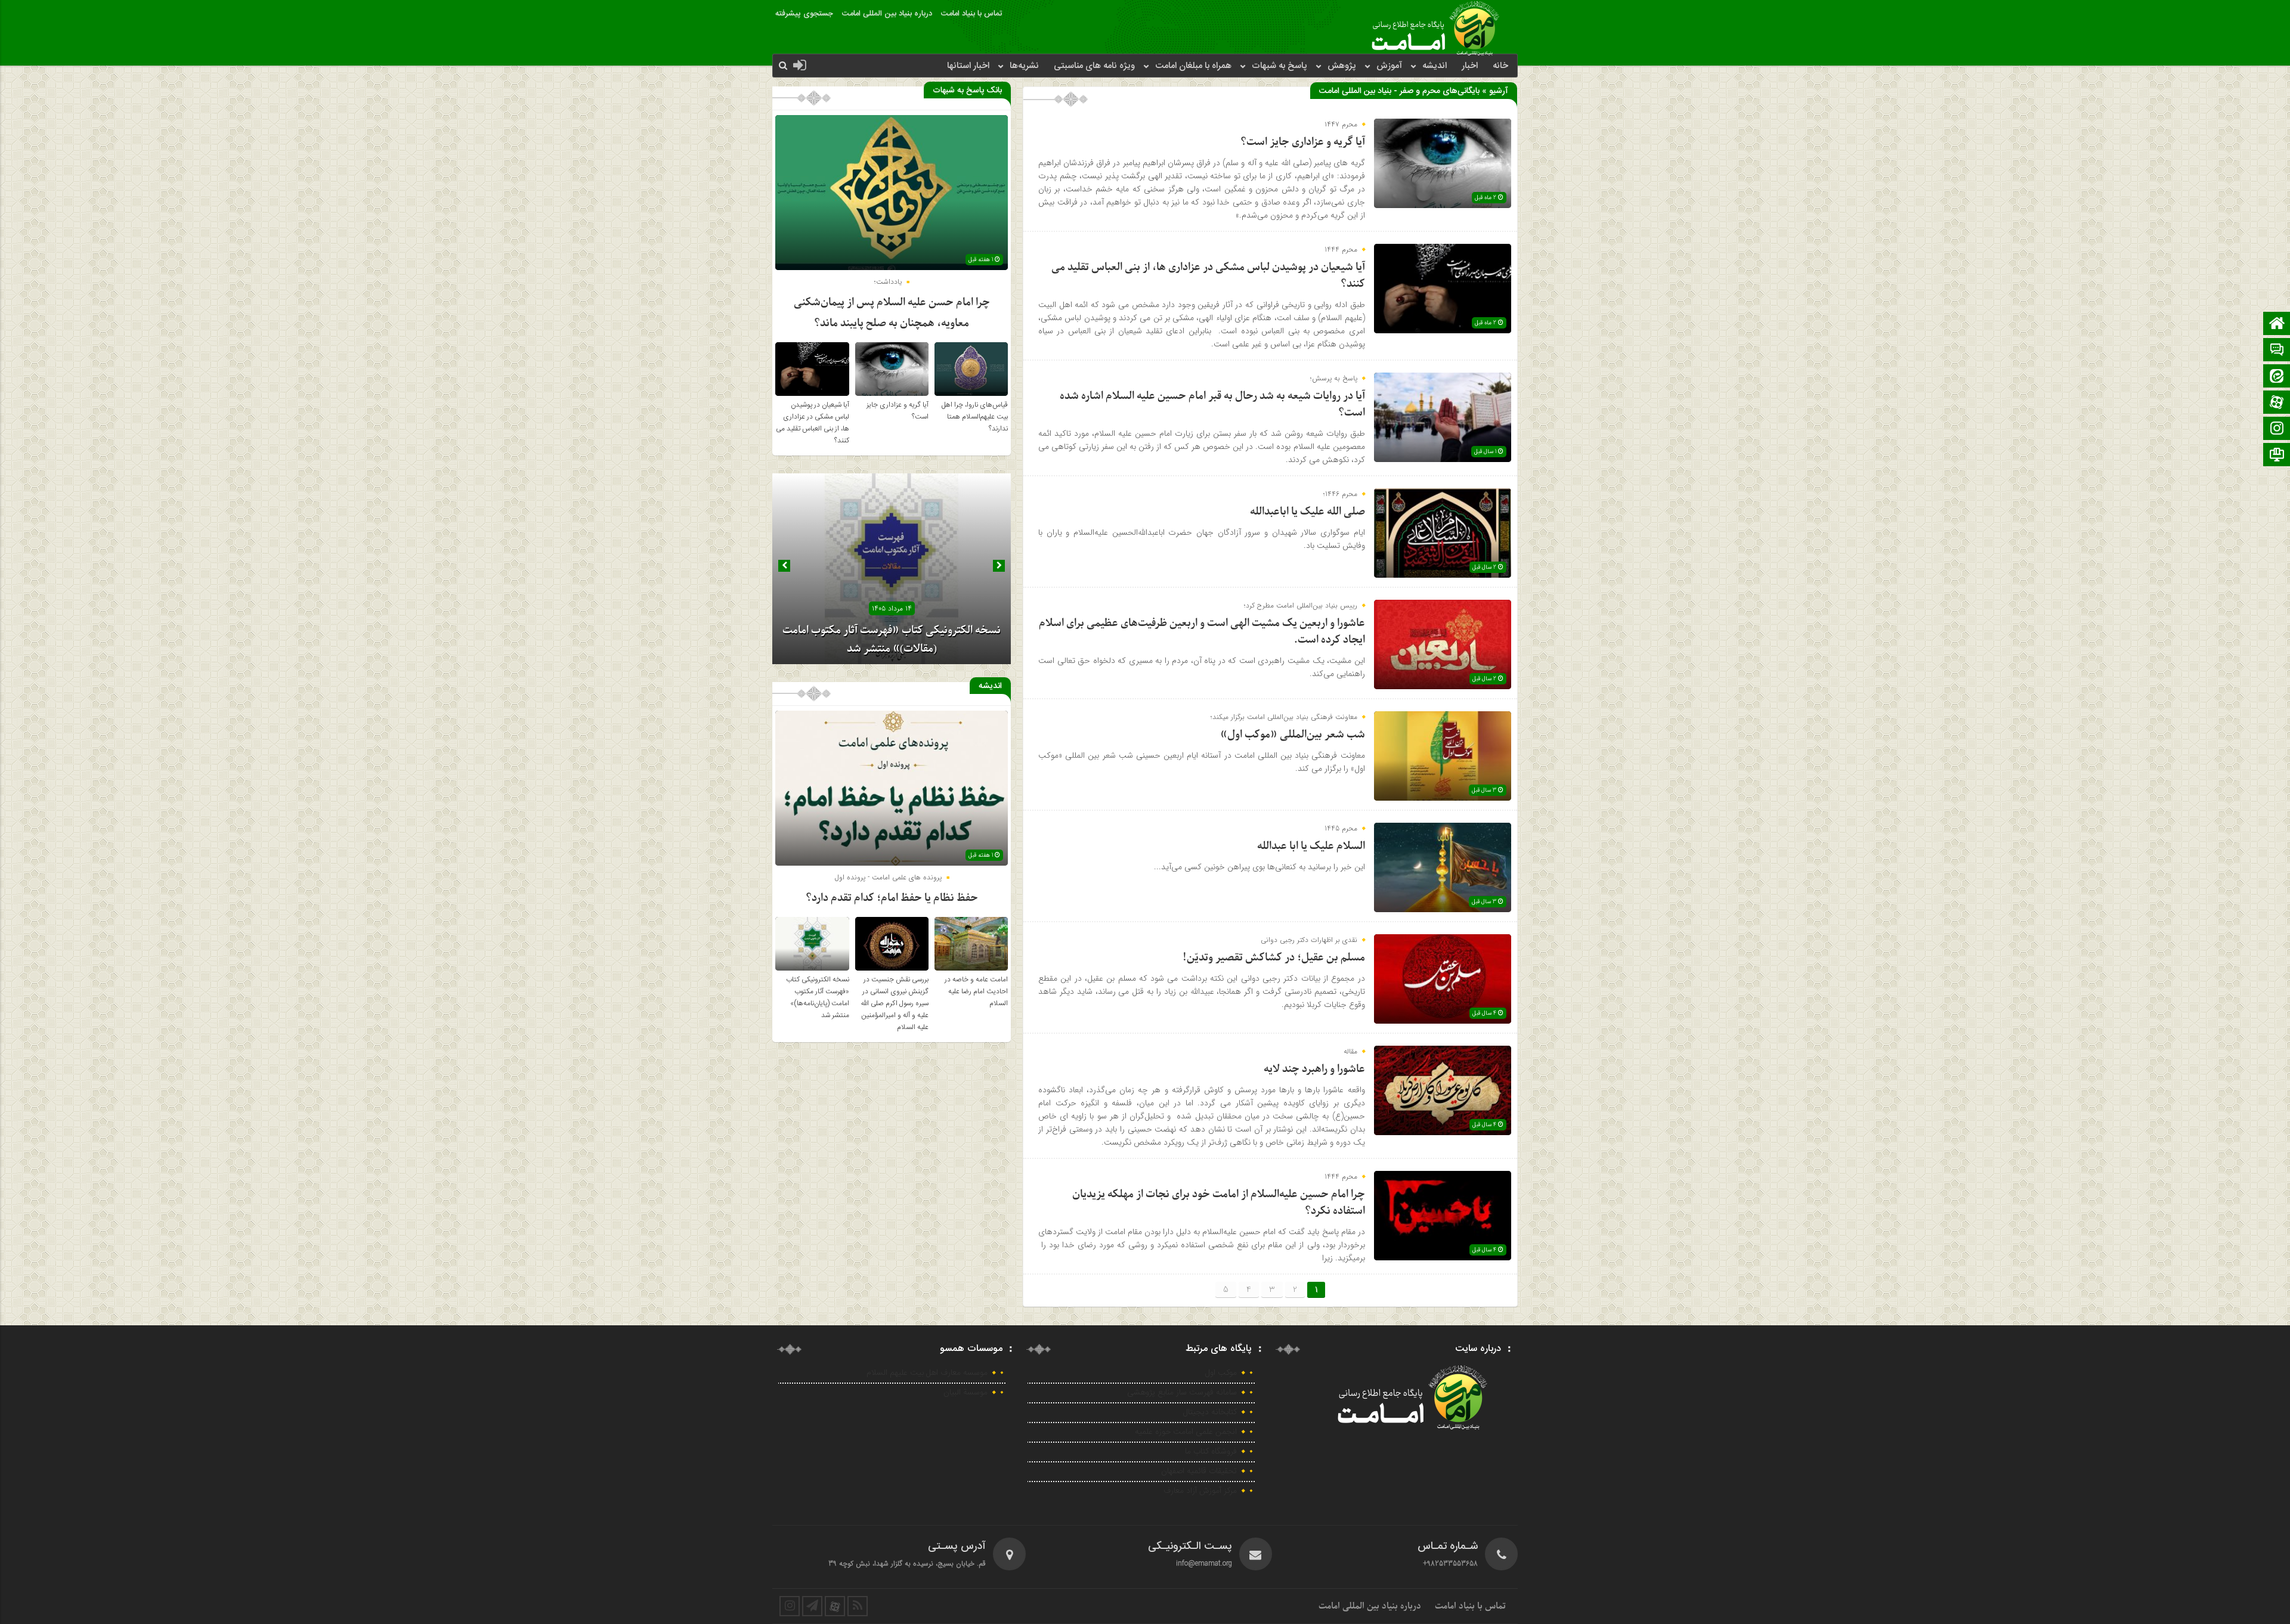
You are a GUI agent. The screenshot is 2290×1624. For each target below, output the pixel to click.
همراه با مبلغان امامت (1193, 66)
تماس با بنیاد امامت (971, 14)
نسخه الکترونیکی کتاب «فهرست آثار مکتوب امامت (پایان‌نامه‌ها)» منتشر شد (818, 997)
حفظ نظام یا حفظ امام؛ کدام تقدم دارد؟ (892, 898)
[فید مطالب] (858, 1606)
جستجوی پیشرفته (804, 14)
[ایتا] (2277, 377)
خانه (1500, 66)
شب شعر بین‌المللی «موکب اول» (1293, 735)
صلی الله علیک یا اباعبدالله (1308, 512)
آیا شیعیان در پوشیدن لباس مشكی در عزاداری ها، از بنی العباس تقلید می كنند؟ (813, 423)
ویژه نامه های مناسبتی (1094, 66)
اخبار (1470, 66)
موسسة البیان (965, 1393)
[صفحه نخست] (2277, 325)
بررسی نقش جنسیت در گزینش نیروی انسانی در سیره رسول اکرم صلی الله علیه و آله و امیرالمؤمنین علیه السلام (895, 1003)
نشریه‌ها (1024, 66)
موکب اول (1221, 1373)
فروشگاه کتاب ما (1211, 1452)
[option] (892, 569)
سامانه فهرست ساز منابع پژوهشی (1182, 1393)
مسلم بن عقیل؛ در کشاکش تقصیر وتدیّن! (1274, 958)
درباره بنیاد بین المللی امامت (887, 14)
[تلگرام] (2277, 456)
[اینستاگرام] (2277, 430)
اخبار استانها (968, 66)
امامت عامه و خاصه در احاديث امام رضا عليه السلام (976, 991)
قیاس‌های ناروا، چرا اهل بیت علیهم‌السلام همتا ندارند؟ (975, 417)
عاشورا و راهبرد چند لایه (1314, 1069)
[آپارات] (2277, 403)
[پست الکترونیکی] (2277, 351)
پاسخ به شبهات (1279, 66)
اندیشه (1435, 66)
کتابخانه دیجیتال (1210, 1412)
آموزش (1389, 66)
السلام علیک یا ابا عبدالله (1311, 846)
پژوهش (1342, 66)
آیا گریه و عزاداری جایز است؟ (1303, 142)
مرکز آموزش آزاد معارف (1200, 1491)
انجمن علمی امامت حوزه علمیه (1186, 1432)
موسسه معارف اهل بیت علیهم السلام (927, 1373)
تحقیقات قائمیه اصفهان (1199, 1471)
